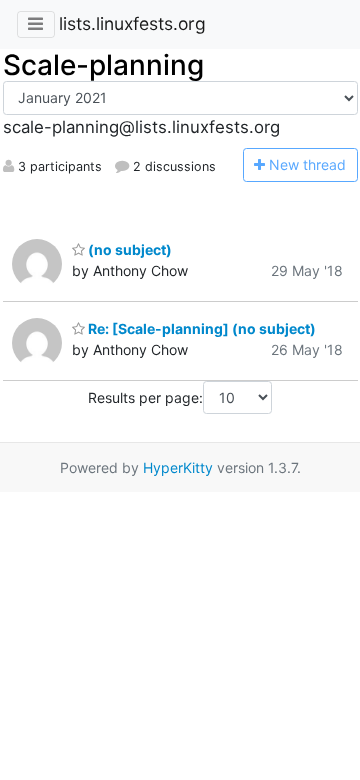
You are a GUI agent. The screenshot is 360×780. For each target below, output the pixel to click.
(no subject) (128, 249)
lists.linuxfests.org (132, 23)
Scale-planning (103, 65)
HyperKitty (178, 467)
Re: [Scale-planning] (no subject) (200, 328)
